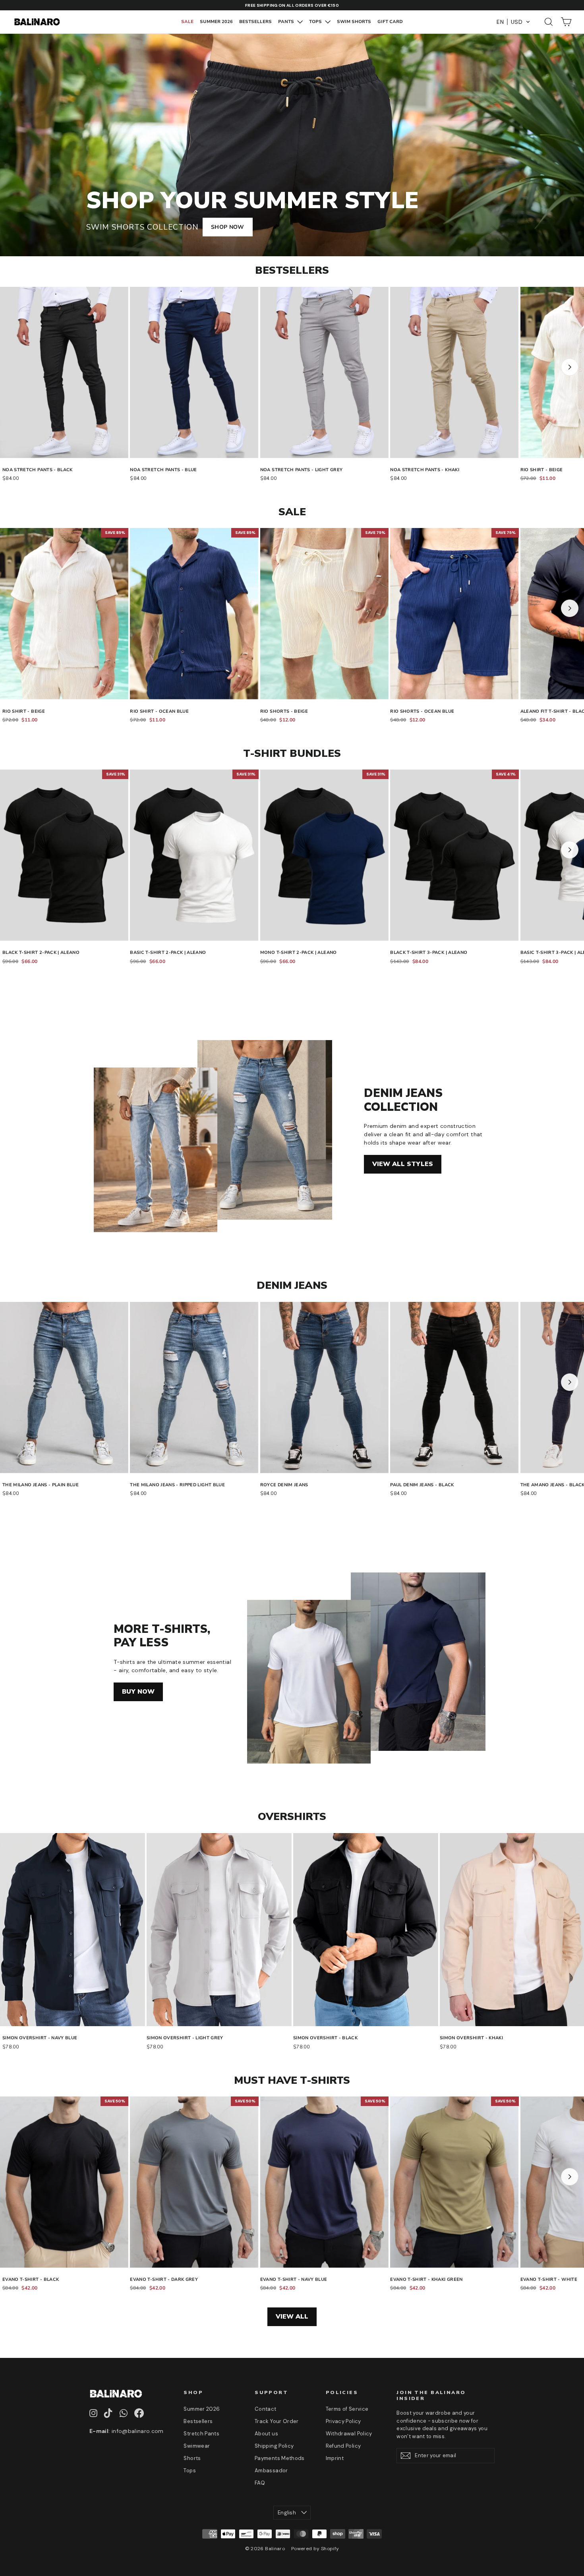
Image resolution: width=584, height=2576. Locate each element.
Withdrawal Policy (349, 2434)
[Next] (570, 367)
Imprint (335, 2458)
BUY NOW (138, 1692)
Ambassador (271, 2471)
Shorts (192, 2458)
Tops (316, 22)
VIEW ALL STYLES (403, 1164)
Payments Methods (280, 2458)
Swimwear (197, 2446)
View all (292, 2317)
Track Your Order (277, 2421)
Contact (265, 2409)
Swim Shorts (354, 22)
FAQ (260, 2483)
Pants (287, 22)
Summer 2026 (216, 22)
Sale (187, 22)
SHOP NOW (228, 227)
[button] (513, 22)
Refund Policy (343, 2446)
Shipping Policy (274, 2446)
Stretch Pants (201, 2434)
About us (266, 2434)
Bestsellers (255, 22)
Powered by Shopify (315, 2549)
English (287, 2513)
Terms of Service (347, 2409)
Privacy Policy (343, 2421)
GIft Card (390, 22)
